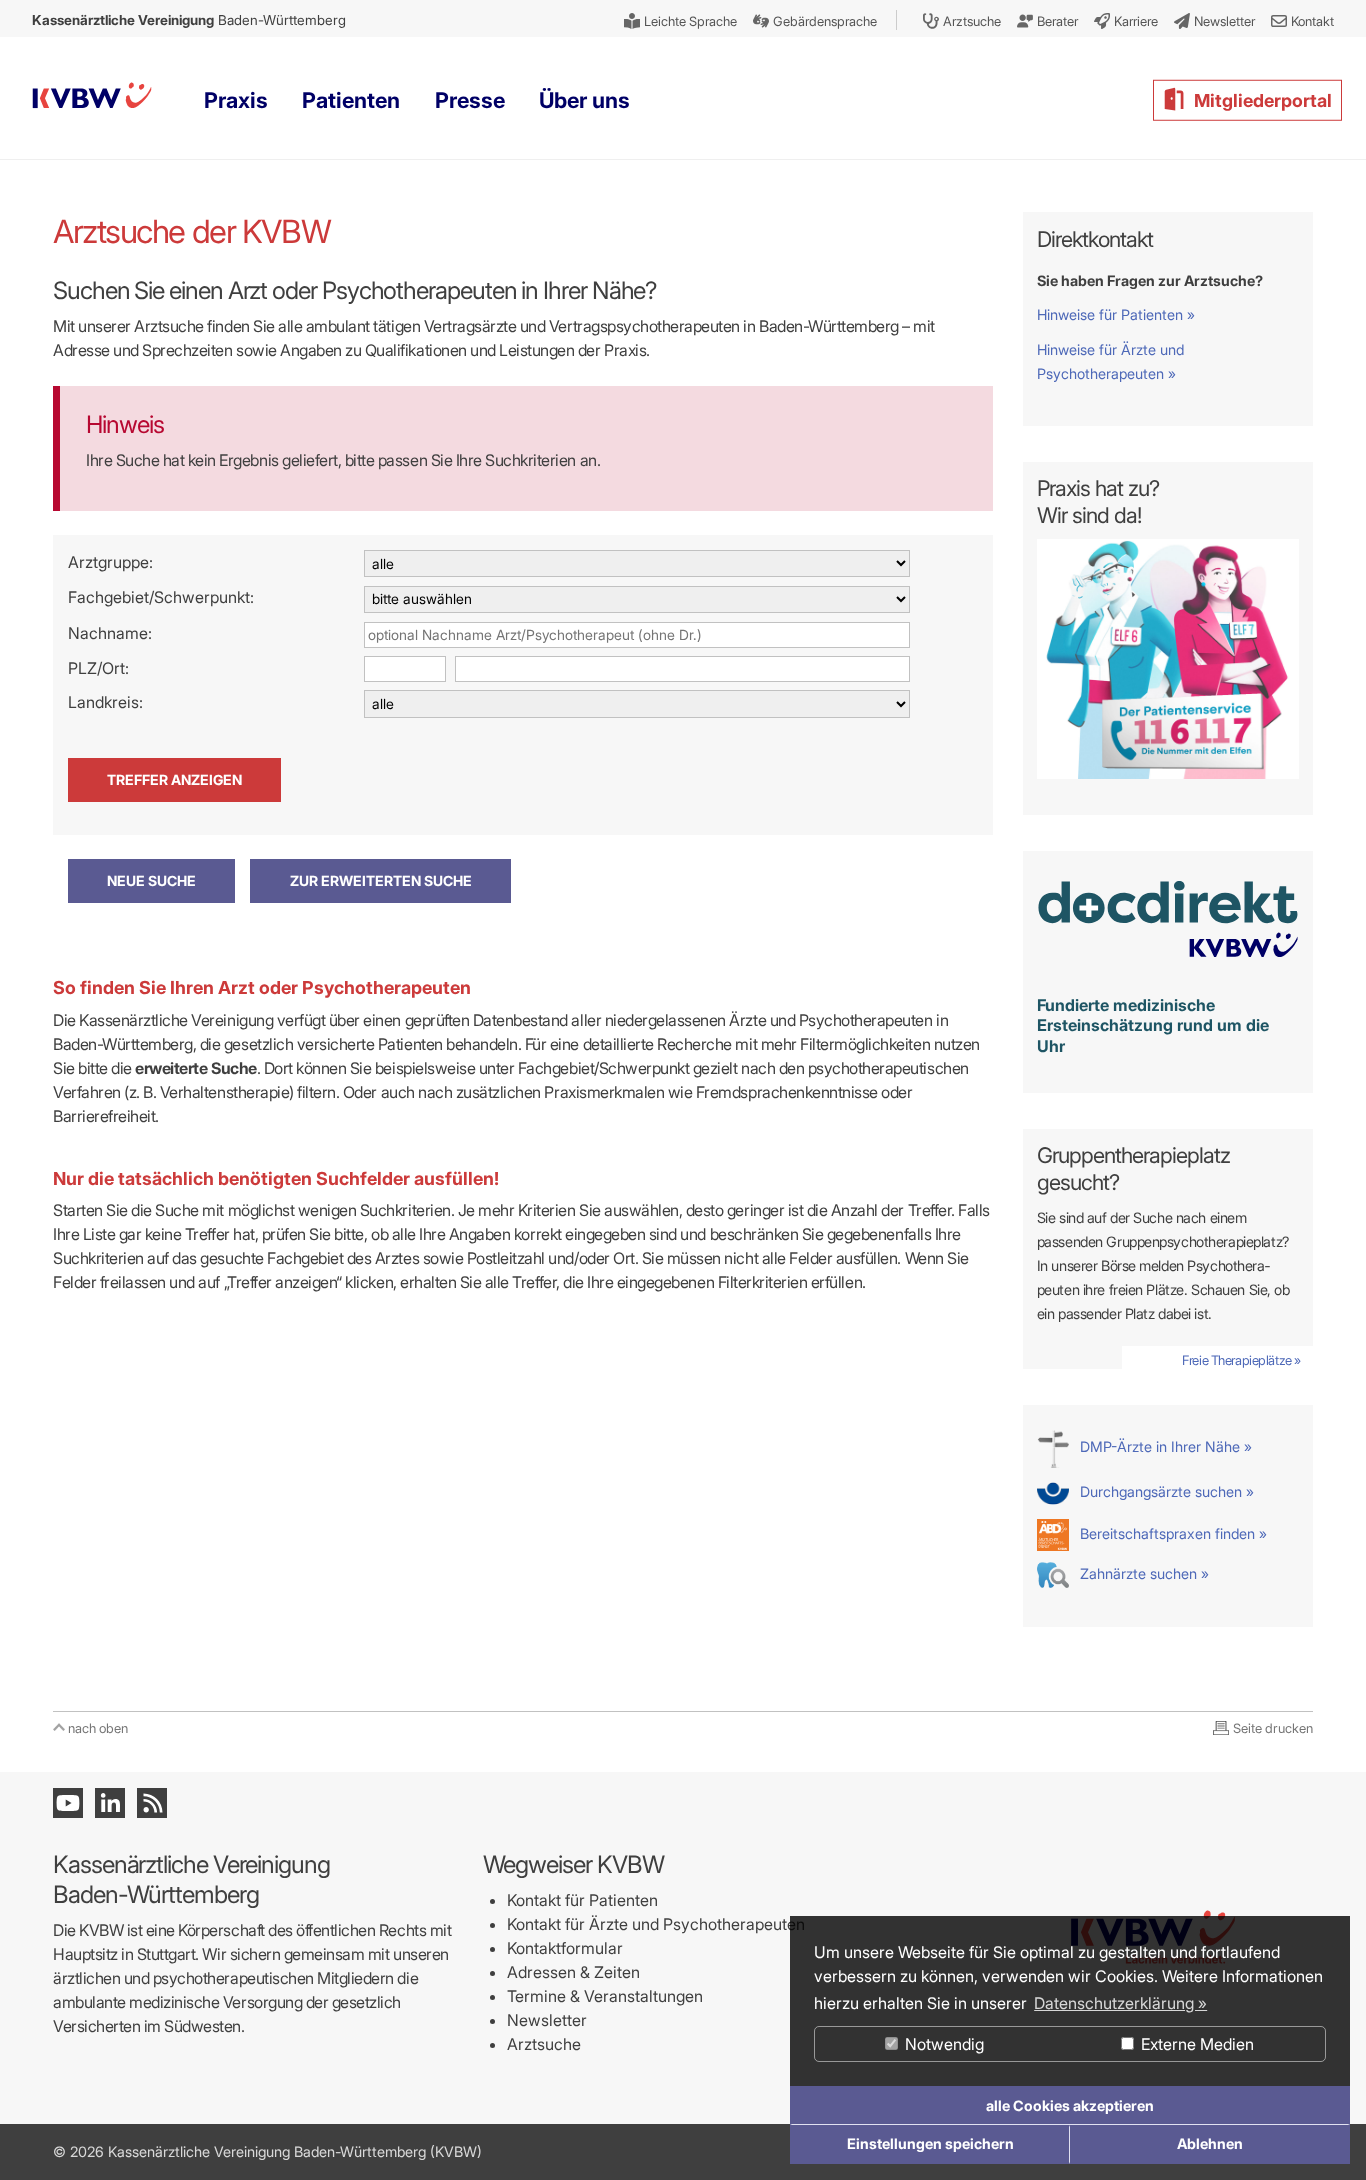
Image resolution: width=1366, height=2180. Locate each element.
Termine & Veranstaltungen (605, 1996)
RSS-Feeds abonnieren (152, 1803)
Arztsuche (544, 2044)
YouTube (68, 1803)
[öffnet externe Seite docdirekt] (1168, 968)
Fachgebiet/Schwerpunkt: (161, 597)
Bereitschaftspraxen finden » (1171, 1533)
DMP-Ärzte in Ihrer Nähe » (1164, 1446)
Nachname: (110, 633)
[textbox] (637, 635)
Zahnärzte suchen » (1142, 1573)
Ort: (115, 668)
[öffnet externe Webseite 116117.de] (1168, 773)
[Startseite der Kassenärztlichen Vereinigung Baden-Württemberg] (92, 99)
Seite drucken (1273, 1728)
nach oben (98, 1728)
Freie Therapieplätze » (1241, 1360)
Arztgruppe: (110, 562)
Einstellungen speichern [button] (930, 2143)
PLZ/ (85, 668)
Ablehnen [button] (1210, 2143)
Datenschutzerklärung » (1120, 2003)
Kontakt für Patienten (582, 1900)
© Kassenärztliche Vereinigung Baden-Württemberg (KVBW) (267, 2151)
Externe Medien (1195, 2044)
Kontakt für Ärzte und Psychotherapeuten (656, 1924)
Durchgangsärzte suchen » (1165, 1491)
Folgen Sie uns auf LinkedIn (110, 1803)
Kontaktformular (565, 1948)
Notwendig (942, 2044)
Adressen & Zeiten (573, 1972)
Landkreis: (105, 702)
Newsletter (547, 2020)
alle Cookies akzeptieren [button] (1070, 2105)
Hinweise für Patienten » (1116, 314)
